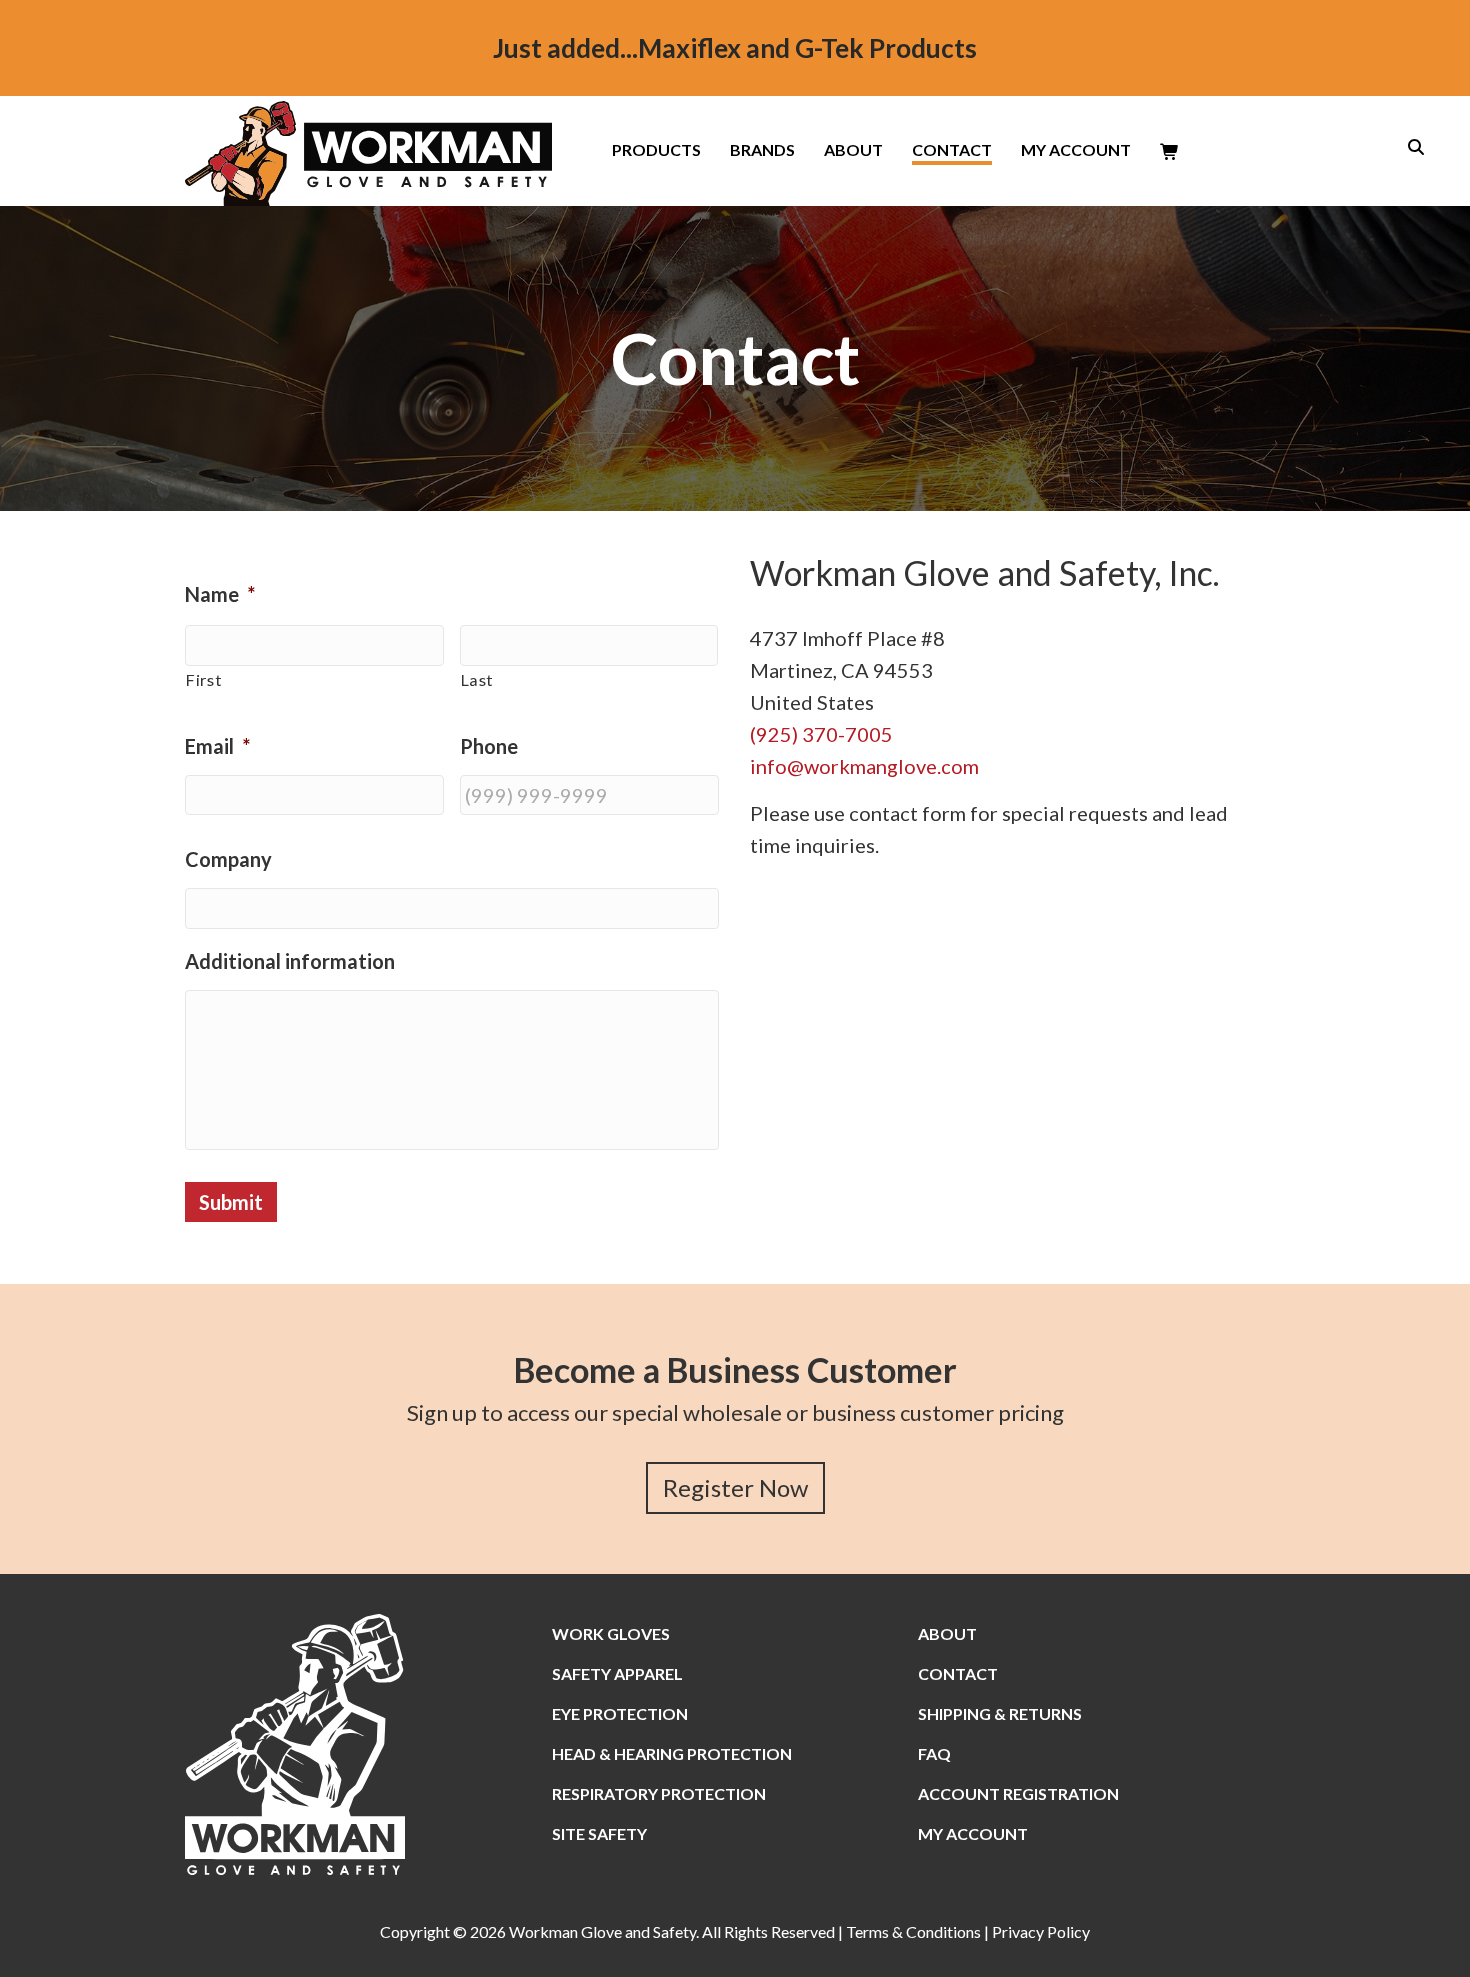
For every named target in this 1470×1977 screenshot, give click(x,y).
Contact (952, 150)
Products (656, 150)
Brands (762, 150)
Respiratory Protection (659, 1793)
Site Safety (599, 1833)
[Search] (1410, 147)
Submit (231, 1202)
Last (478, 679)
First (204, 679)
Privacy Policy (1041, 1931)
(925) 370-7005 (821, 734)
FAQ (934, 1753)
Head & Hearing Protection (672, 1753)
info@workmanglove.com (864, 766)
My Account (1076, 150)
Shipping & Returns (1000, 1713)
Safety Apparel (617, 1673)
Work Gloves (611, 1633)
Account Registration (1018, 1793)
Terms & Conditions (913, 1931)
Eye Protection (620, 1713)
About (853, 150)
